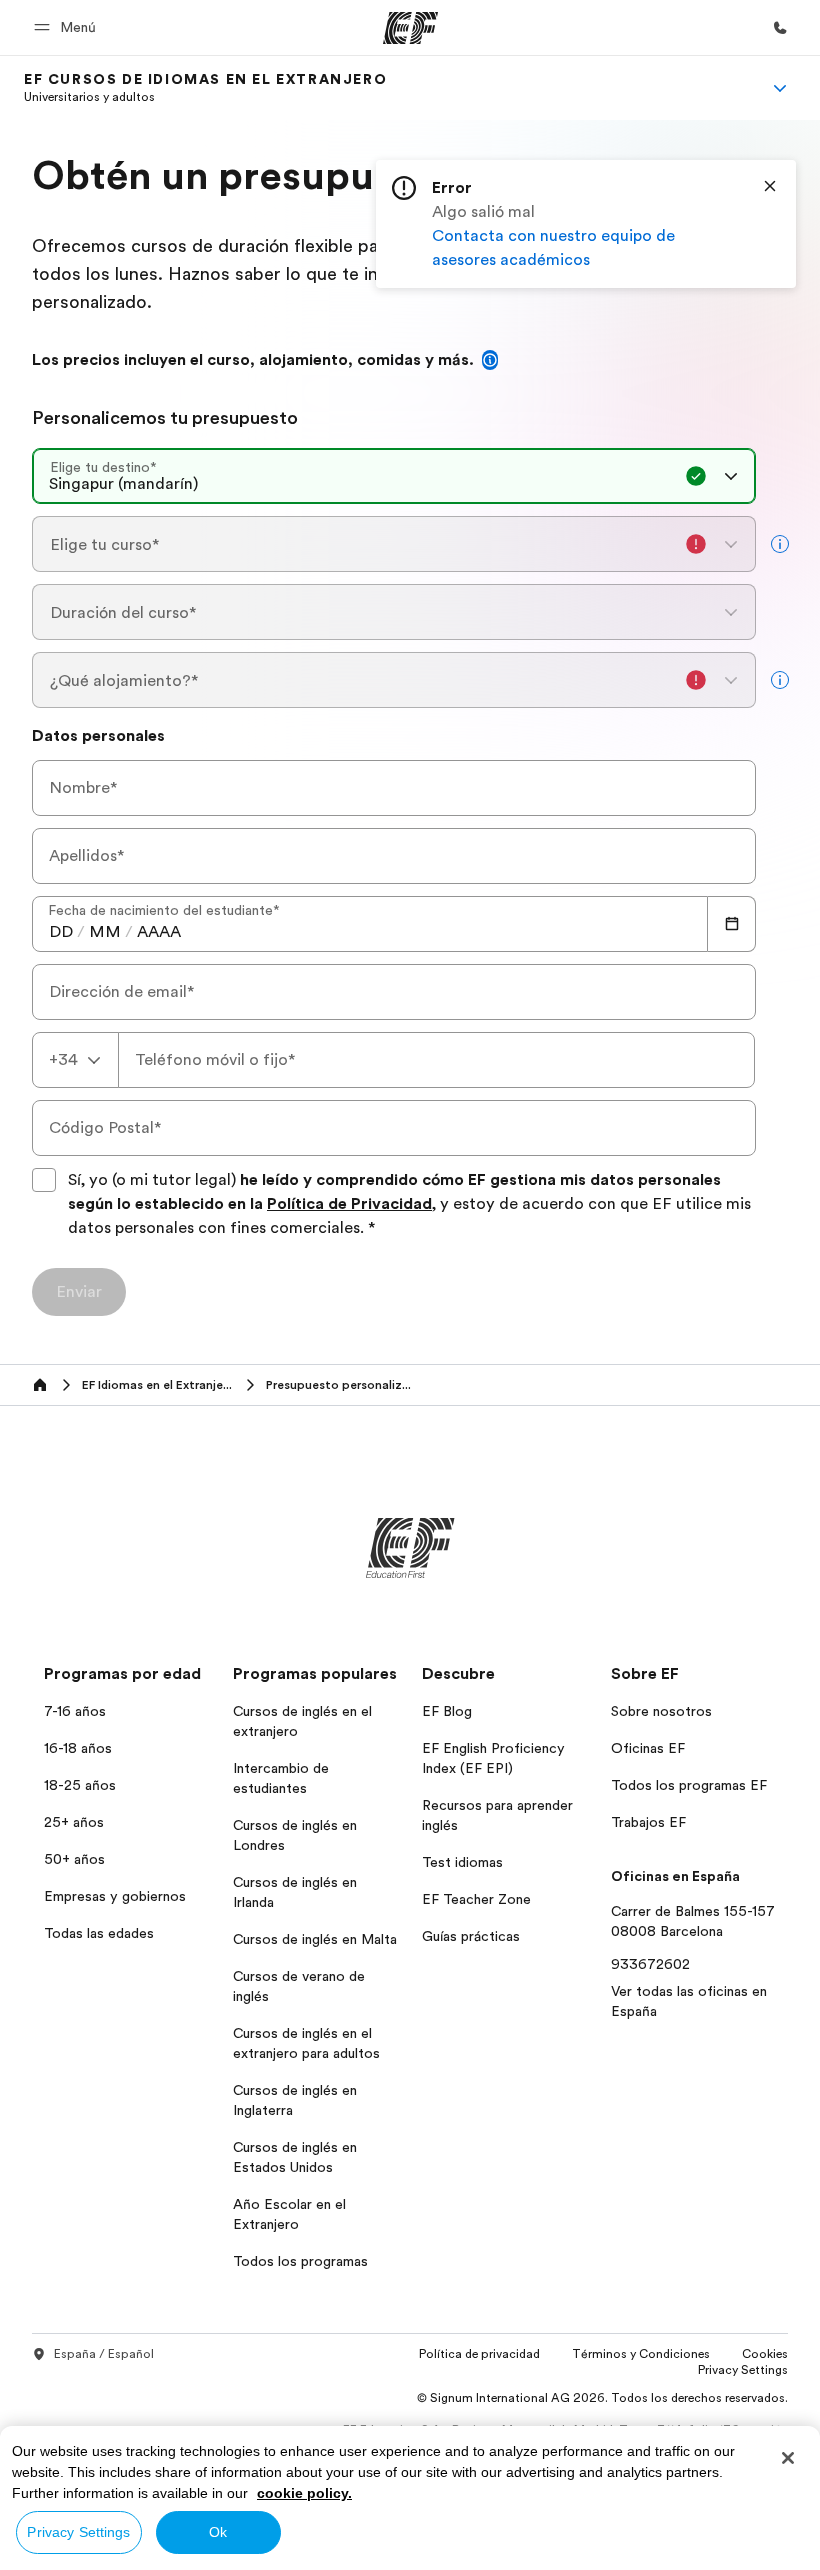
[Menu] (780, 88)
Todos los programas (300, 2261)
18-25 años (80, 1785)
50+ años (74, 1859)
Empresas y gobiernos (115, 1896)
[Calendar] (732, 924)
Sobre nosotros (661, 1711)
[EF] (410, 28)
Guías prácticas (471, 1936)
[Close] (770, 186)
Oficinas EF (648, 1748)
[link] (205, 88)
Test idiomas (462, 1862)
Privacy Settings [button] (743, 2370)
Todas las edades (99, 1933)
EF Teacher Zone (476, 1899)
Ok (218, 2532)
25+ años (74, 1822)
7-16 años (75, 1711)
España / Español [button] (104, 2354)
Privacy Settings (78, 2532)
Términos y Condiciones (641, 2354)
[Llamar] (780, 28)
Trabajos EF (648, 1822)
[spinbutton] (61, 932)
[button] (68, 27)
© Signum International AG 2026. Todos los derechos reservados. (602, 2398)
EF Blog (447, 1711)
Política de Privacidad (349, 1204)
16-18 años (78, 1748)
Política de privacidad (479, 2354)
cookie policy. (304, 2493)
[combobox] (394, 476)
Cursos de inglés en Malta (315, 1939)
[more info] (780, 544)
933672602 (650, 1964)
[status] (586, 224)
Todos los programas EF (689, 1785)
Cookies (765, 2354)
